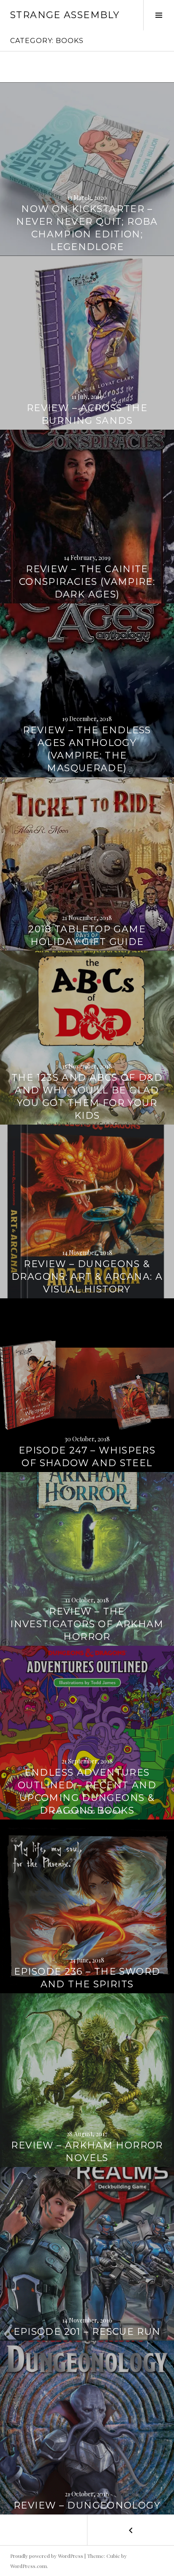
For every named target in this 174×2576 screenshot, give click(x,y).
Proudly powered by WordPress (47, 2556)
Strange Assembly (65, 15)
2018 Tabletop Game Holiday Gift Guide (87, 935)
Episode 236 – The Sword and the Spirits (87, 1978)
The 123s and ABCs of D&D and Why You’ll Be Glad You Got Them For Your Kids (87, 1097)
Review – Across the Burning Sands (87, 414)
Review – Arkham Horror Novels (87, 2152)
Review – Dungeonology (87, 2505)
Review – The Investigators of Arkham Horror (87, 1624)
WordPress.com (29, 2566)
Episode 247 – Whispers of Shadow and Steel (87, 1457)
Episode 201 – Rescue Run (87, 2332)
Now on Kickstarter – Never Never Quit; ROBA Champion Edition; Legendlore (87, 228)
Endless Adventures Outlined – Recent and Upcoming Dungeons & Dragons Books (87, 1791)
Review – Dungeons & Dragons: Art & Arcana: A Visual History (87, 1277)
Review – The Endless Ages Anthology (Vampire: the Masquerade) (87, 749)
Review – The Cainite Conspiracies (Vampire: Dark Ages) (87, 582)
